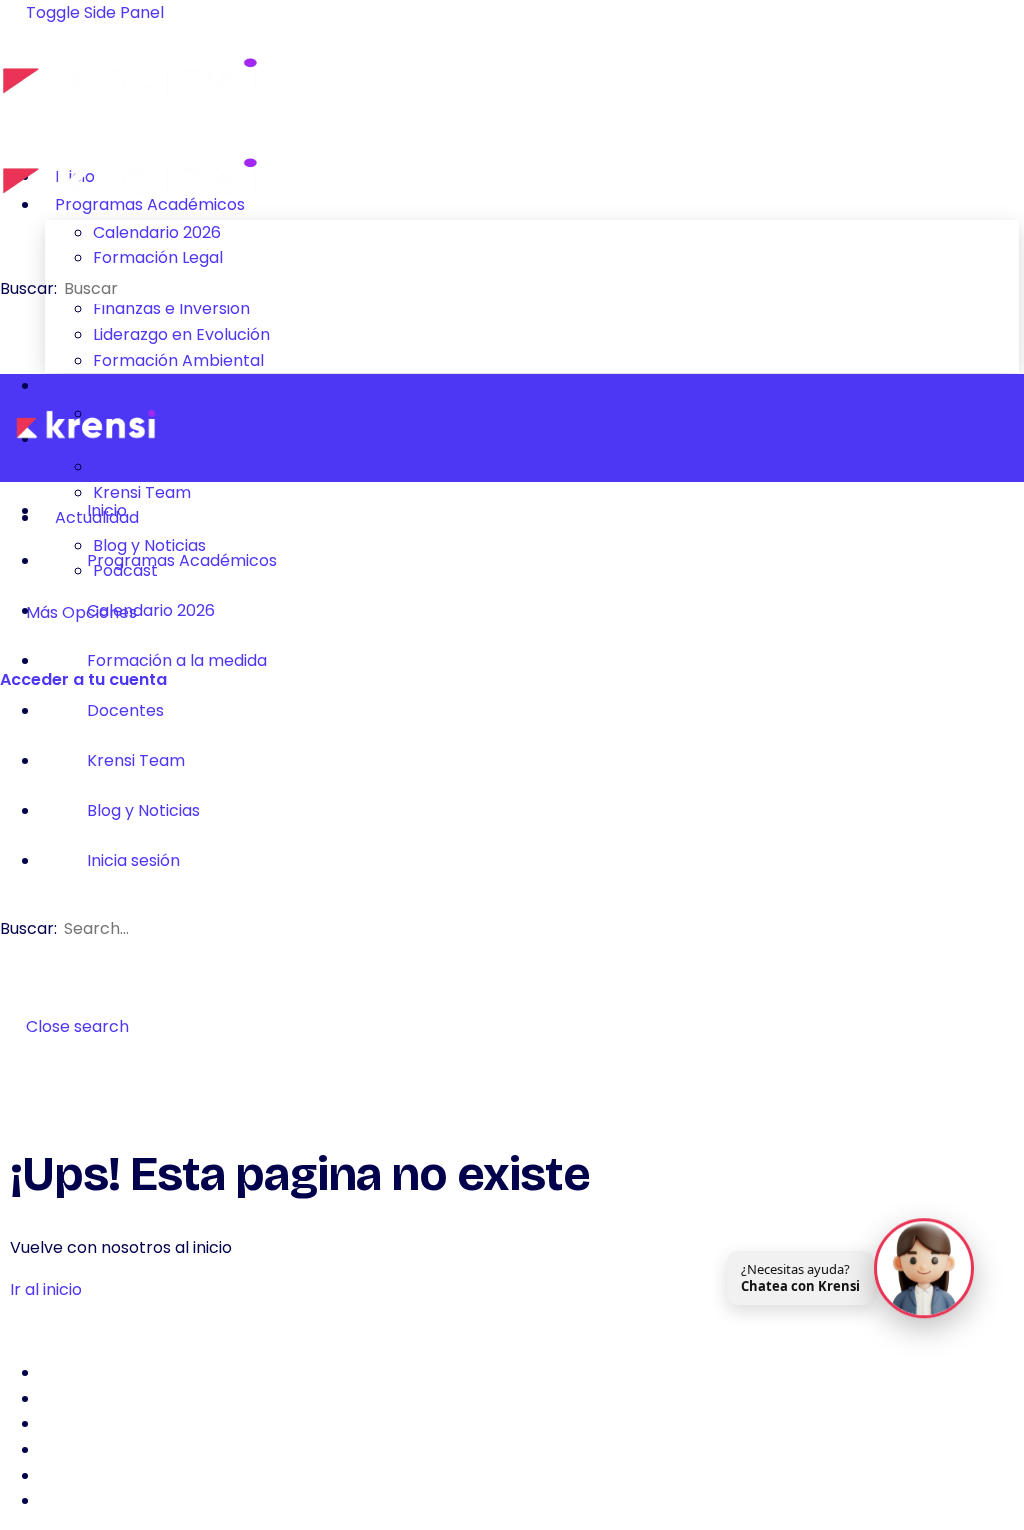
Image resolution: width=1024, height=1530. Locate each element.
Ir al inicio (46, 1289)
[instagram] (51, 1398)
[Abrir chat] (924, 1267)
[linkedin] (51, 1423)
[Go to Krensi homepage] (130, 109)
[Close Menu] (998, 428)
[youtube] (51, 1500)
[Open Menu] (11, 112)
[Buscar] (11, 653)
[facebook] (51, 1372)
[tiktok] (51, 1449)
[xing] (51, 1475)
